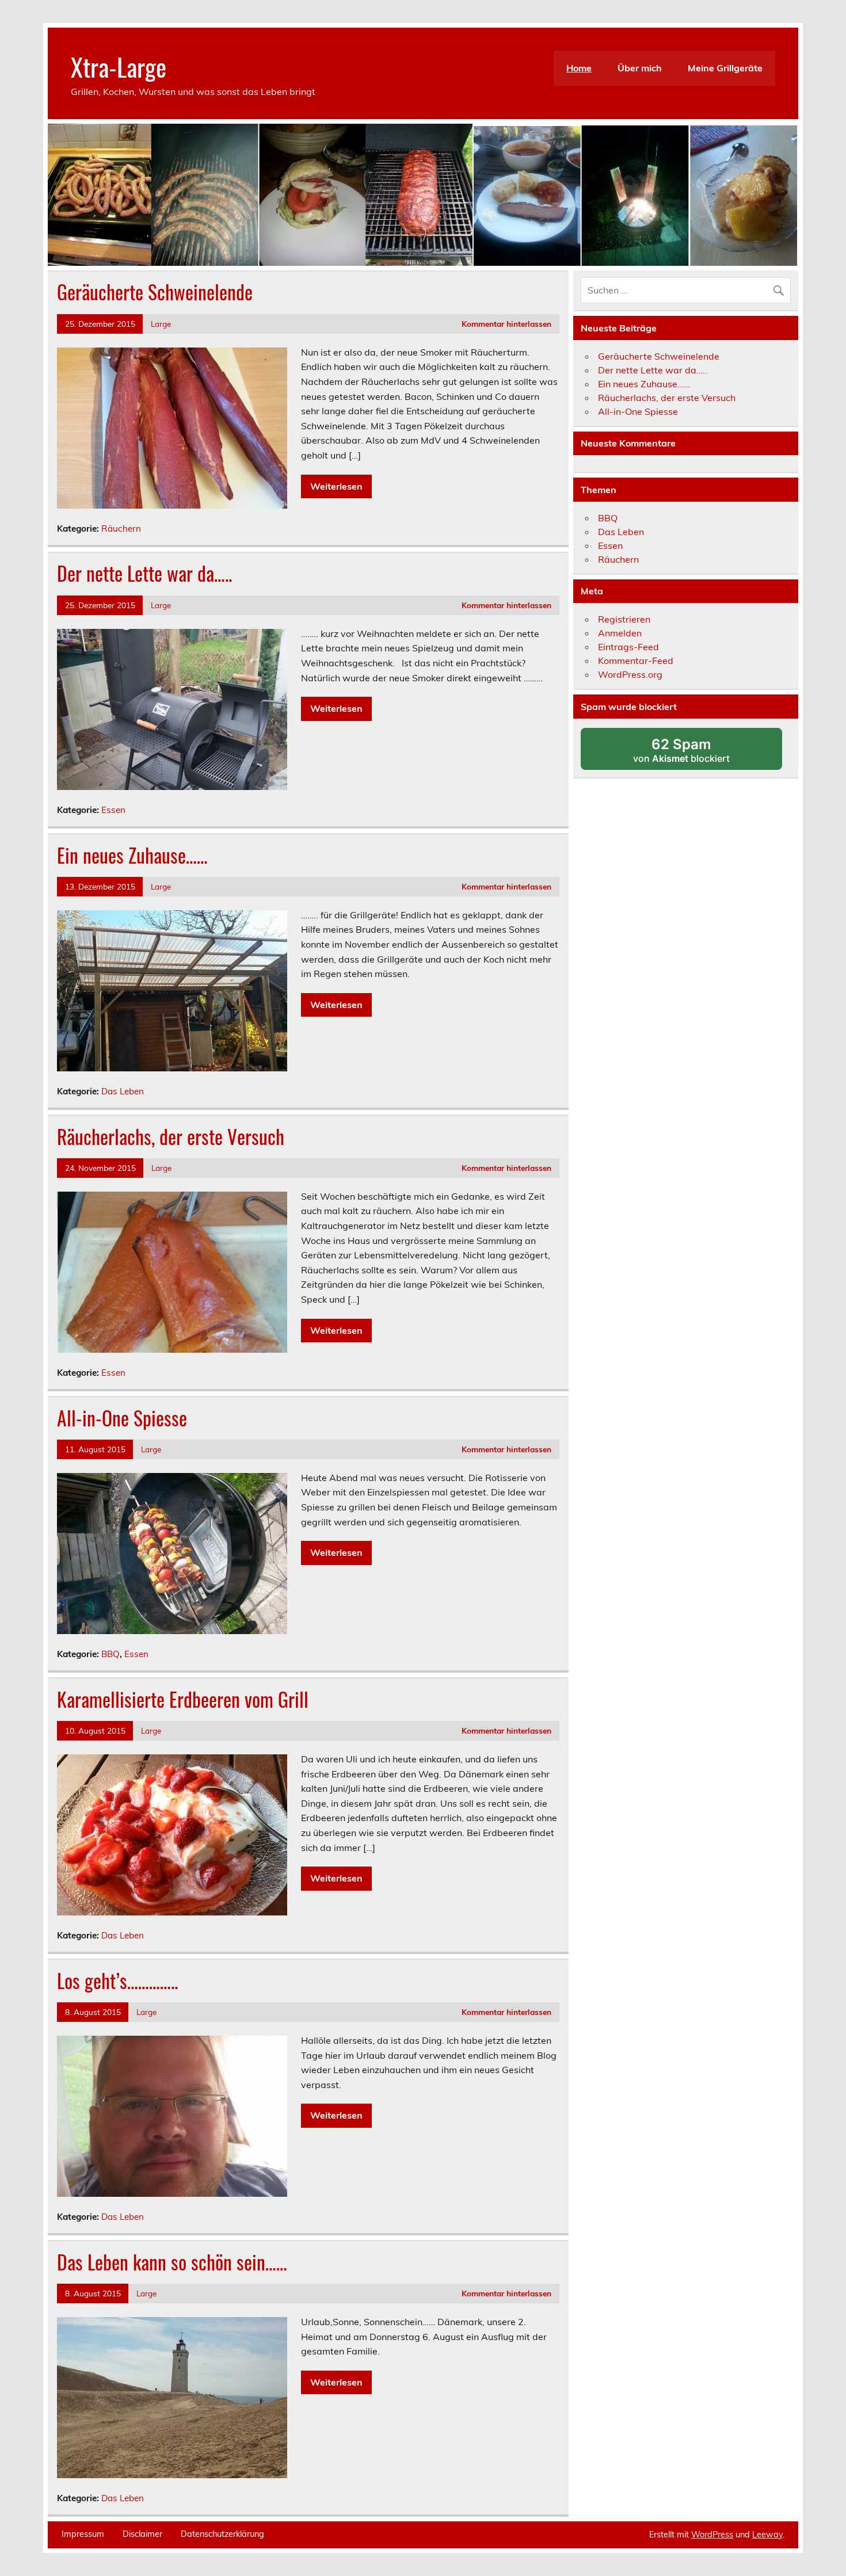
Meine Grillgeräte (725, 68)
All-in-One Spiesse (122, 1418)
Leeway (767, 2535)
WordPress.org (630, 674)
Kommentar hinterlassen (506, 324)
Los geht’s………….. (117, 1980)
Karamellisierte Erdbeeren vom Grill (183, 1699)
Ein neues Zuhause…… (132, 855)
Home (579, 68)
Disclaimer (142, 2534)
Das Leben (123, 1091)
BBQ (110, 1654)
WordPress (712, 2535)
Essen (113, 810)
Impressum (83, 2534)
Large (161, 324)
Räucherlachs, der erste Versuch (171, 1136)
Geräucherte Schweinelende (155, 292)
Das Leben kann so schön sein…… (172, 2262)
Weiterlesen (336, 486)
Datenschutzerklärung (222, 2534)
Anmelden (620, 633)
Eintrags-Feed (628, 647)
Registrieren (624, 619)
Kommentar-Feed (636, 661)
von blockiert (696, 753)
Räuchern (121, 528)
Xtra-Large (119, 66)
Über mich (640, 68)
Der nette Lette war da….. (144, 573)
